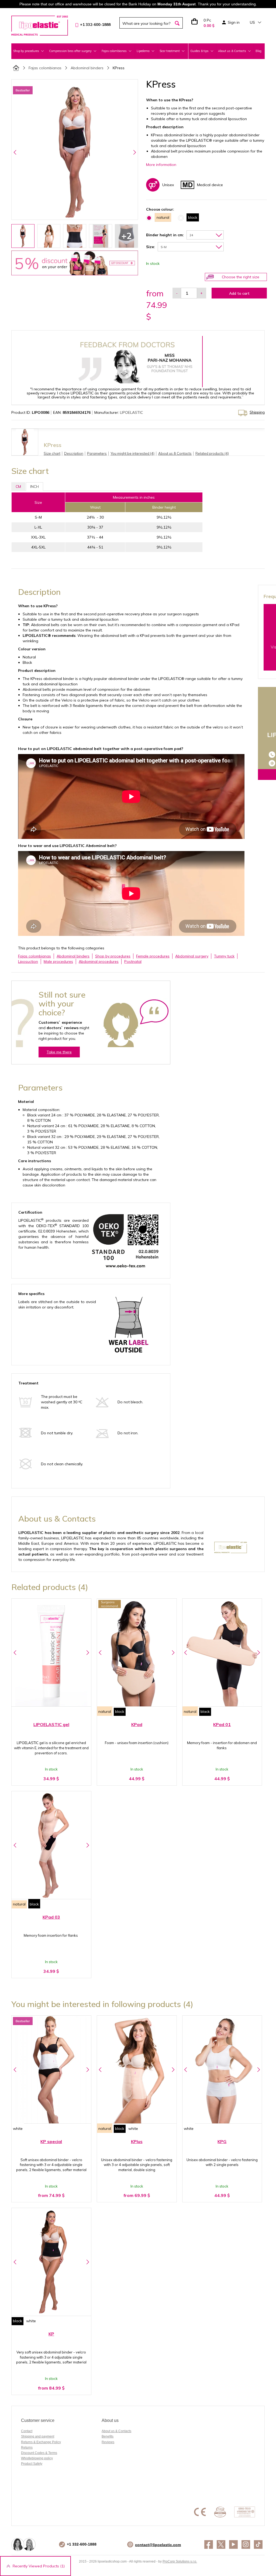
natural (105, 1711)
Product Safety (32, 2464)
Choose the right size (241, 277)
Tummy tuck (224, 956)
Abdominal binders (87, 68)
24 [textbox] (191, 235)
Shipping (257, 412)
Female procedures (153, 956)
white (18, 2129)
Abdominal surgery (192, 956)
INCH (34, 487)
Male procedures (58, 961)
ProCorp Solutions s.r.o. (180, 2561)
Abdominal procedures (99, 961)
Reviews (108, 2442)
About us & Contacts (116, 2431)
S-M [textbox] (164, 247)
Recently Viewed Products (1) (39, 2566)
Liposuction (28, 961)
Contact (27, 2431)
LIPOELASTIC (131, 412)
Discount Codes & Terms (39, 2453)
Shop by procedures (113, 956)
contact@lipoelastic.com (158, 2545)
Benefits (108, 2436)
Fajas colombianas (45, 68)
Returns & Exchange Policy (41, 2442)
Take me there (59, 1052)
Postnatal (133, 961)
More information (161, 165)
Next (134, 152)
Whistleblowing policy (37, 2458)
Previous (15, 152)
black (120, 1711)
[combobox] (205, 235)
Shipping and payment (38, 2436)
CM (18, 487)
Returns (27, 2447)
